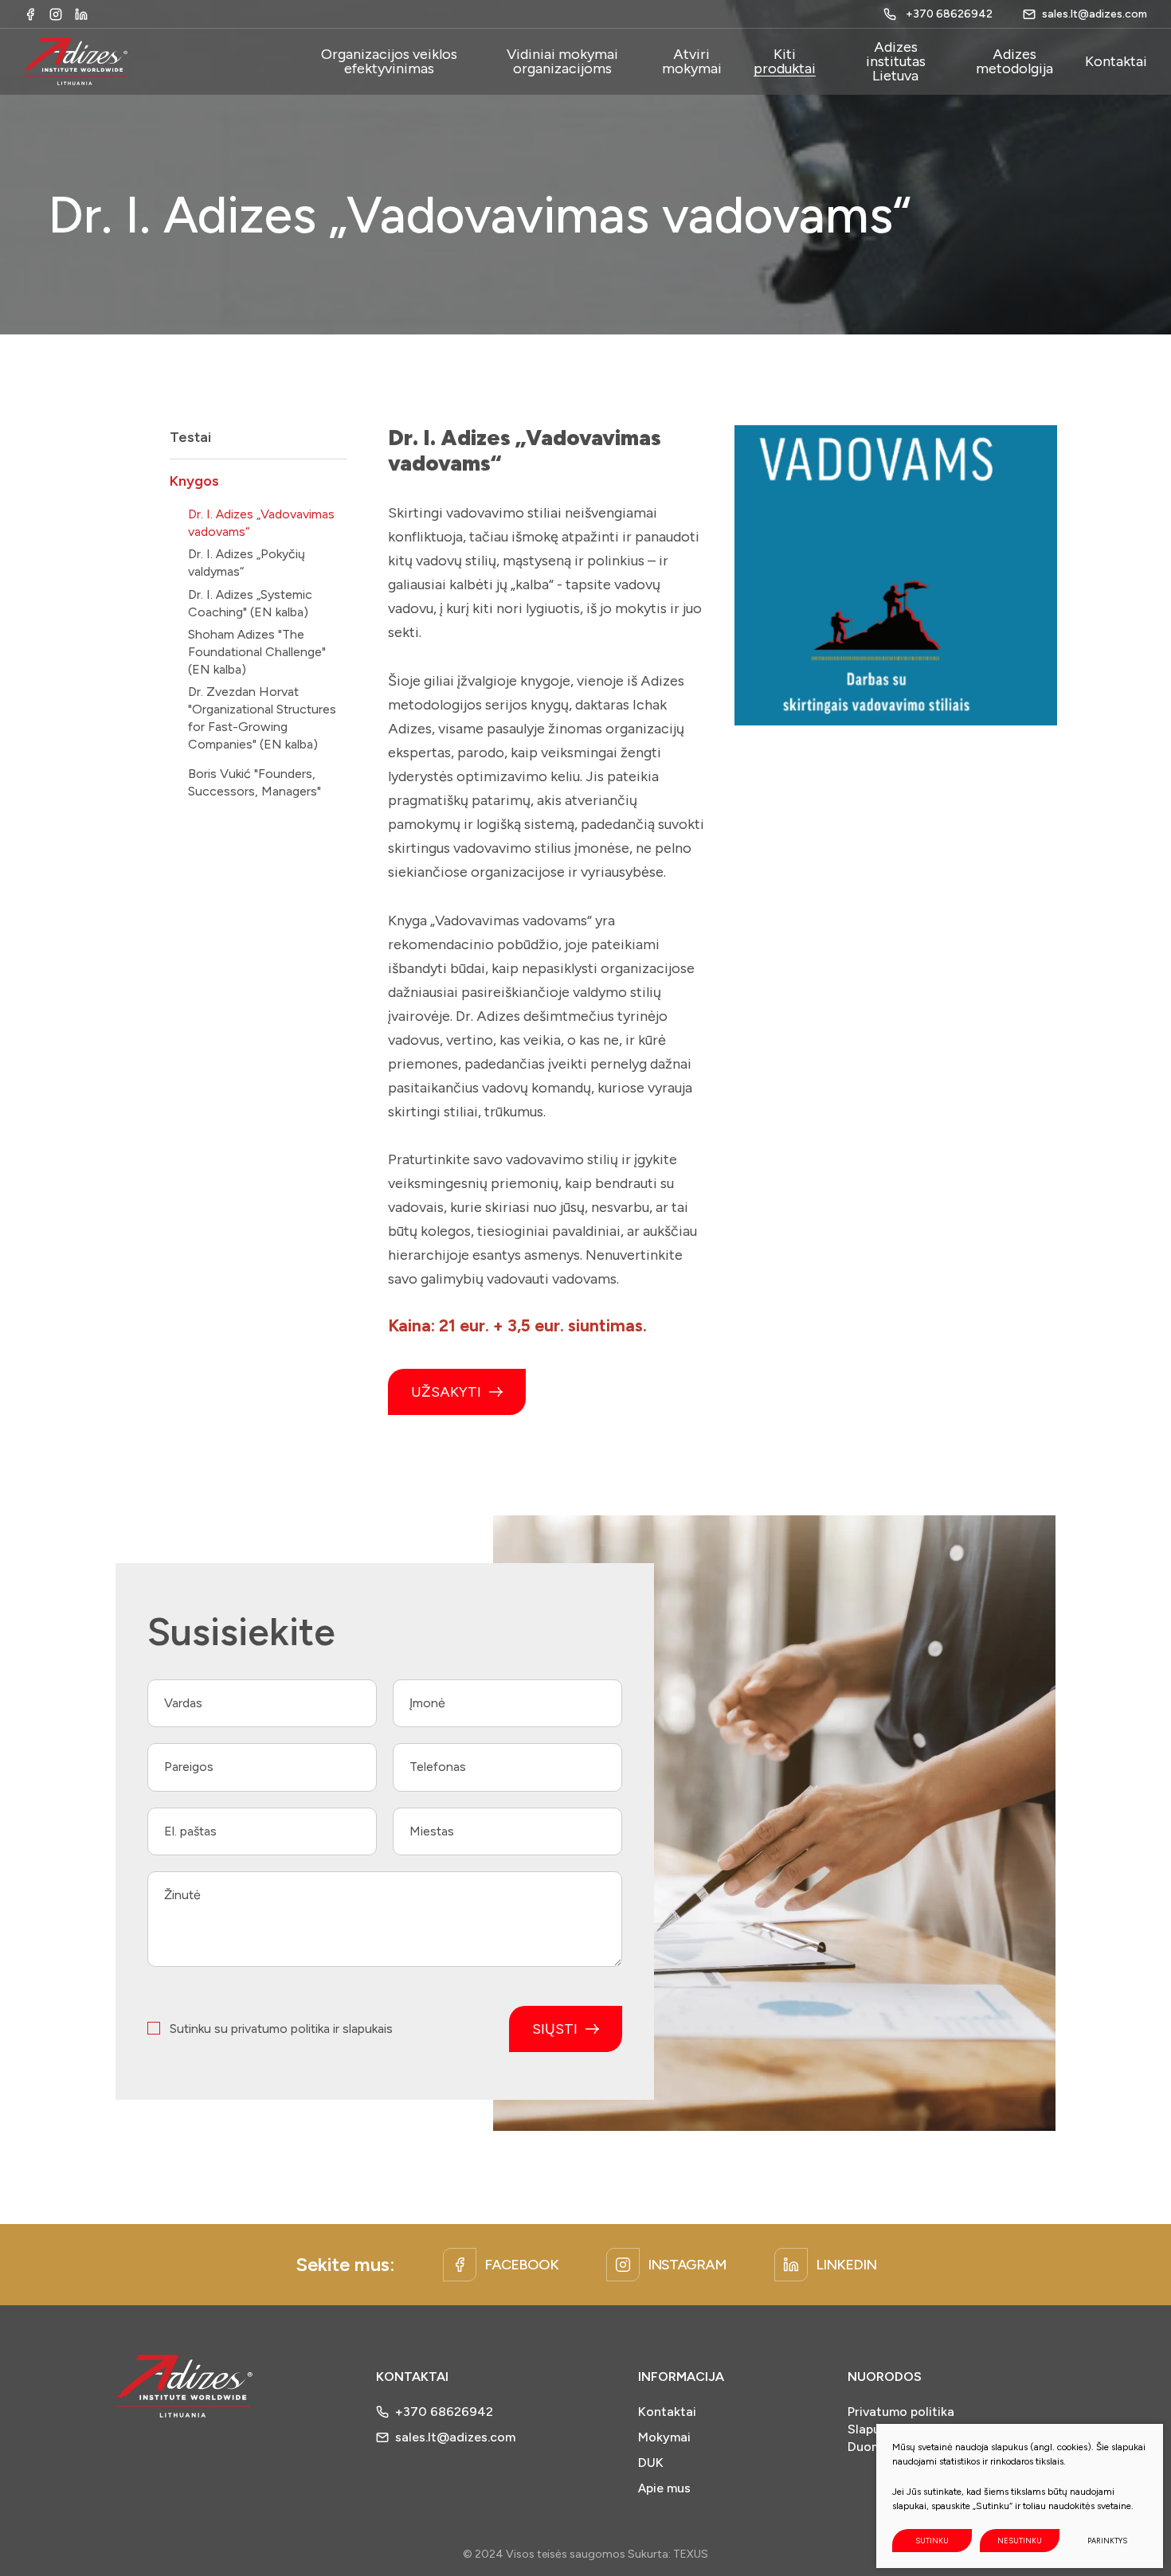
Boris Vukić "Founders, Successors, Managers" (255, 782)
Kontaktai (667, 2412)
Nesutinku (1020, 2541)
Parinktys (1107, 2541)
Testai (190, 437)
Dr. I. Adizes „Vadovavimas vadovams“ (261, 523)
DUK (651, 2463)
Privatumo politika (901, 2412)
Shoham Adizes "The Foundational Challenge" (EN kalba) (257, 652)
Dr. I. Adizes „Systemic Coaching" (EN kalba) (250, 603)
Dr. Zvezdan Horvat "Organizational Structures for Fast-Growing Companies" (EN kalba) (262, 718)
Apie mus (664, 2488)
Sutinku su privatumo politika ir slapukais (281, 2029)
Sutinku (932, 2541)
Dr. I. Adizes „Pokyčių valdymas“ (247, 563)
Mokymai (664, 2437)
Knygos (194, 481)
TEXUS (691, 2554)
